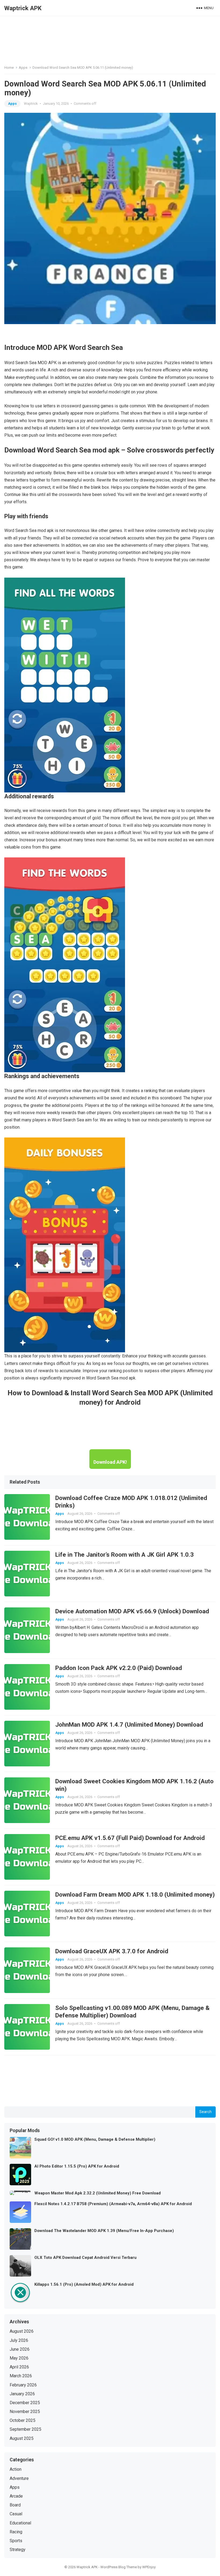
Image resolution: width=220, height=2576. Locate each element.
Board (15, 2505)
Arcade (16, 2496)
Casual (16, 2514)
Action (16, 2469)
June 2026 (20, 2349)
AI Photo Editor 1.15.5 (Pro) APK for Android (77, 2166)
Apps (23, 68)
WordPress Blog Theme (119, 2567)
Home (9, 68)
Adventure (19, 2478)
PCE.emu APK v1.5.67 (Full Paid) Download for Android (130, 1838)
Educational (20, 2523)
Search (206, 2112)
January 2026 (22, 2394)
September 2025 (25, 2429)
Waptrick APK (23, 8)
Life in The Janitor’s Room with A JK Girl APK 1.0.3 (124, 1555)
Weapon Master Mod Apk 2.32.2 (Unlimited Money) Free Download (98, 2193)
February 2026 (23, 2385)
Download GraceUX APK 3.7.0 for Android (112, 1951)
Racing (16, 2532)
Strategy (18, 2550)
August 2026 (22, 2331)
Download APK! (110, 1462)
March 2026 (21, 2376)
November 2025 (25, 2412)
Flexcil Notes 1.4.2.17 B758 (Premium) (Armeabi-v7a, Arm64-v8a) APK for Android (113, 2204)
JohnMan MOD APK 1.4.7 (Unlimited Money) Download (129, 1724)
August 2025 (22, 2438)
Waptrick (31, 104)
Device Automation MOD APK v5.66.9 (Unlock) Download (132, 1611)
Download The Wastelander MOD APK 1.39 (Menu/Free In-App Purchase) (104, 2231)
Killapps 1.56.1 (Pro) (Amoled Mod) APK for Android (84, 2284)
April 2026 (19, 2367)
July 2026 (19, 2340)
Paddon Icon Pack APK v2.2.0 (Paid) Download (119, 1668)
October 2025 (23, 2420)
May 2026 (19, 2358)
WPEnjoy (149, 2567)
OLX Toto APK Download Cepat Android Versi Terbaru (85, 2258)
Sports (16, 2541)
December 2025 (25, 2403)
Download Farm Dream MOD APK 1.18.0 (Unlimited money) (135, 1894)
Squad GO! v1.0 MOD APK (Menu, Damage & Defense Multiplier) (95, 2139)
